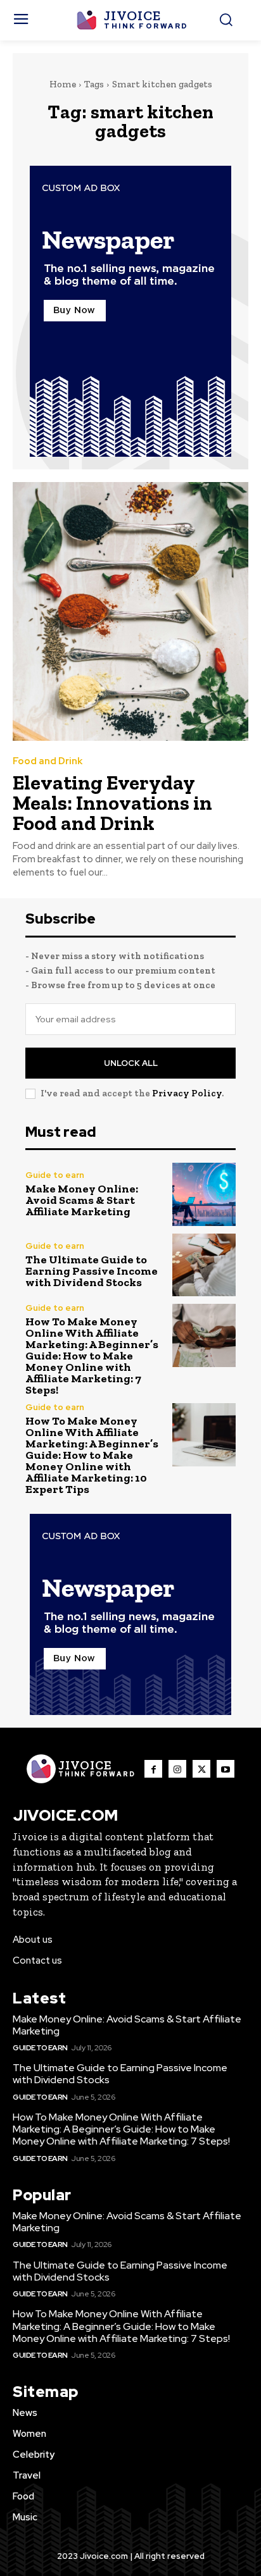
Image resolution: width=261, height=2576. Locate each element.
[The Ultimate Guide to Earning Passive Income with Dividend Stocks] (204, 1265)
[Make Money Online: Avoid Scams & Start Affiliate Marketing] (204, 1194)
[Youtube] (226, 1769)
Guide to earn (55, 1175)
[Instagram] (177, 1769)
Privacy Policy (187, 1093)
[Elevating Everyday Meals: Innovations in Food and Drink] (130, 611)
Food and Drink (48, 761)
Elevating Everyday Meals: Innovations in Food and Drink (112, 803)
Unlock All (131, 1063)
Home (63, 84)
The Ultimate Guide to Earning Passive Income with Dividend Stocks (92, 1271)
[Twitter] (201, 1769)
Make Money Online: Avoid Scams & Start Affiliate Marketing (82, 1200)
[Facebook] (153, 1769)
